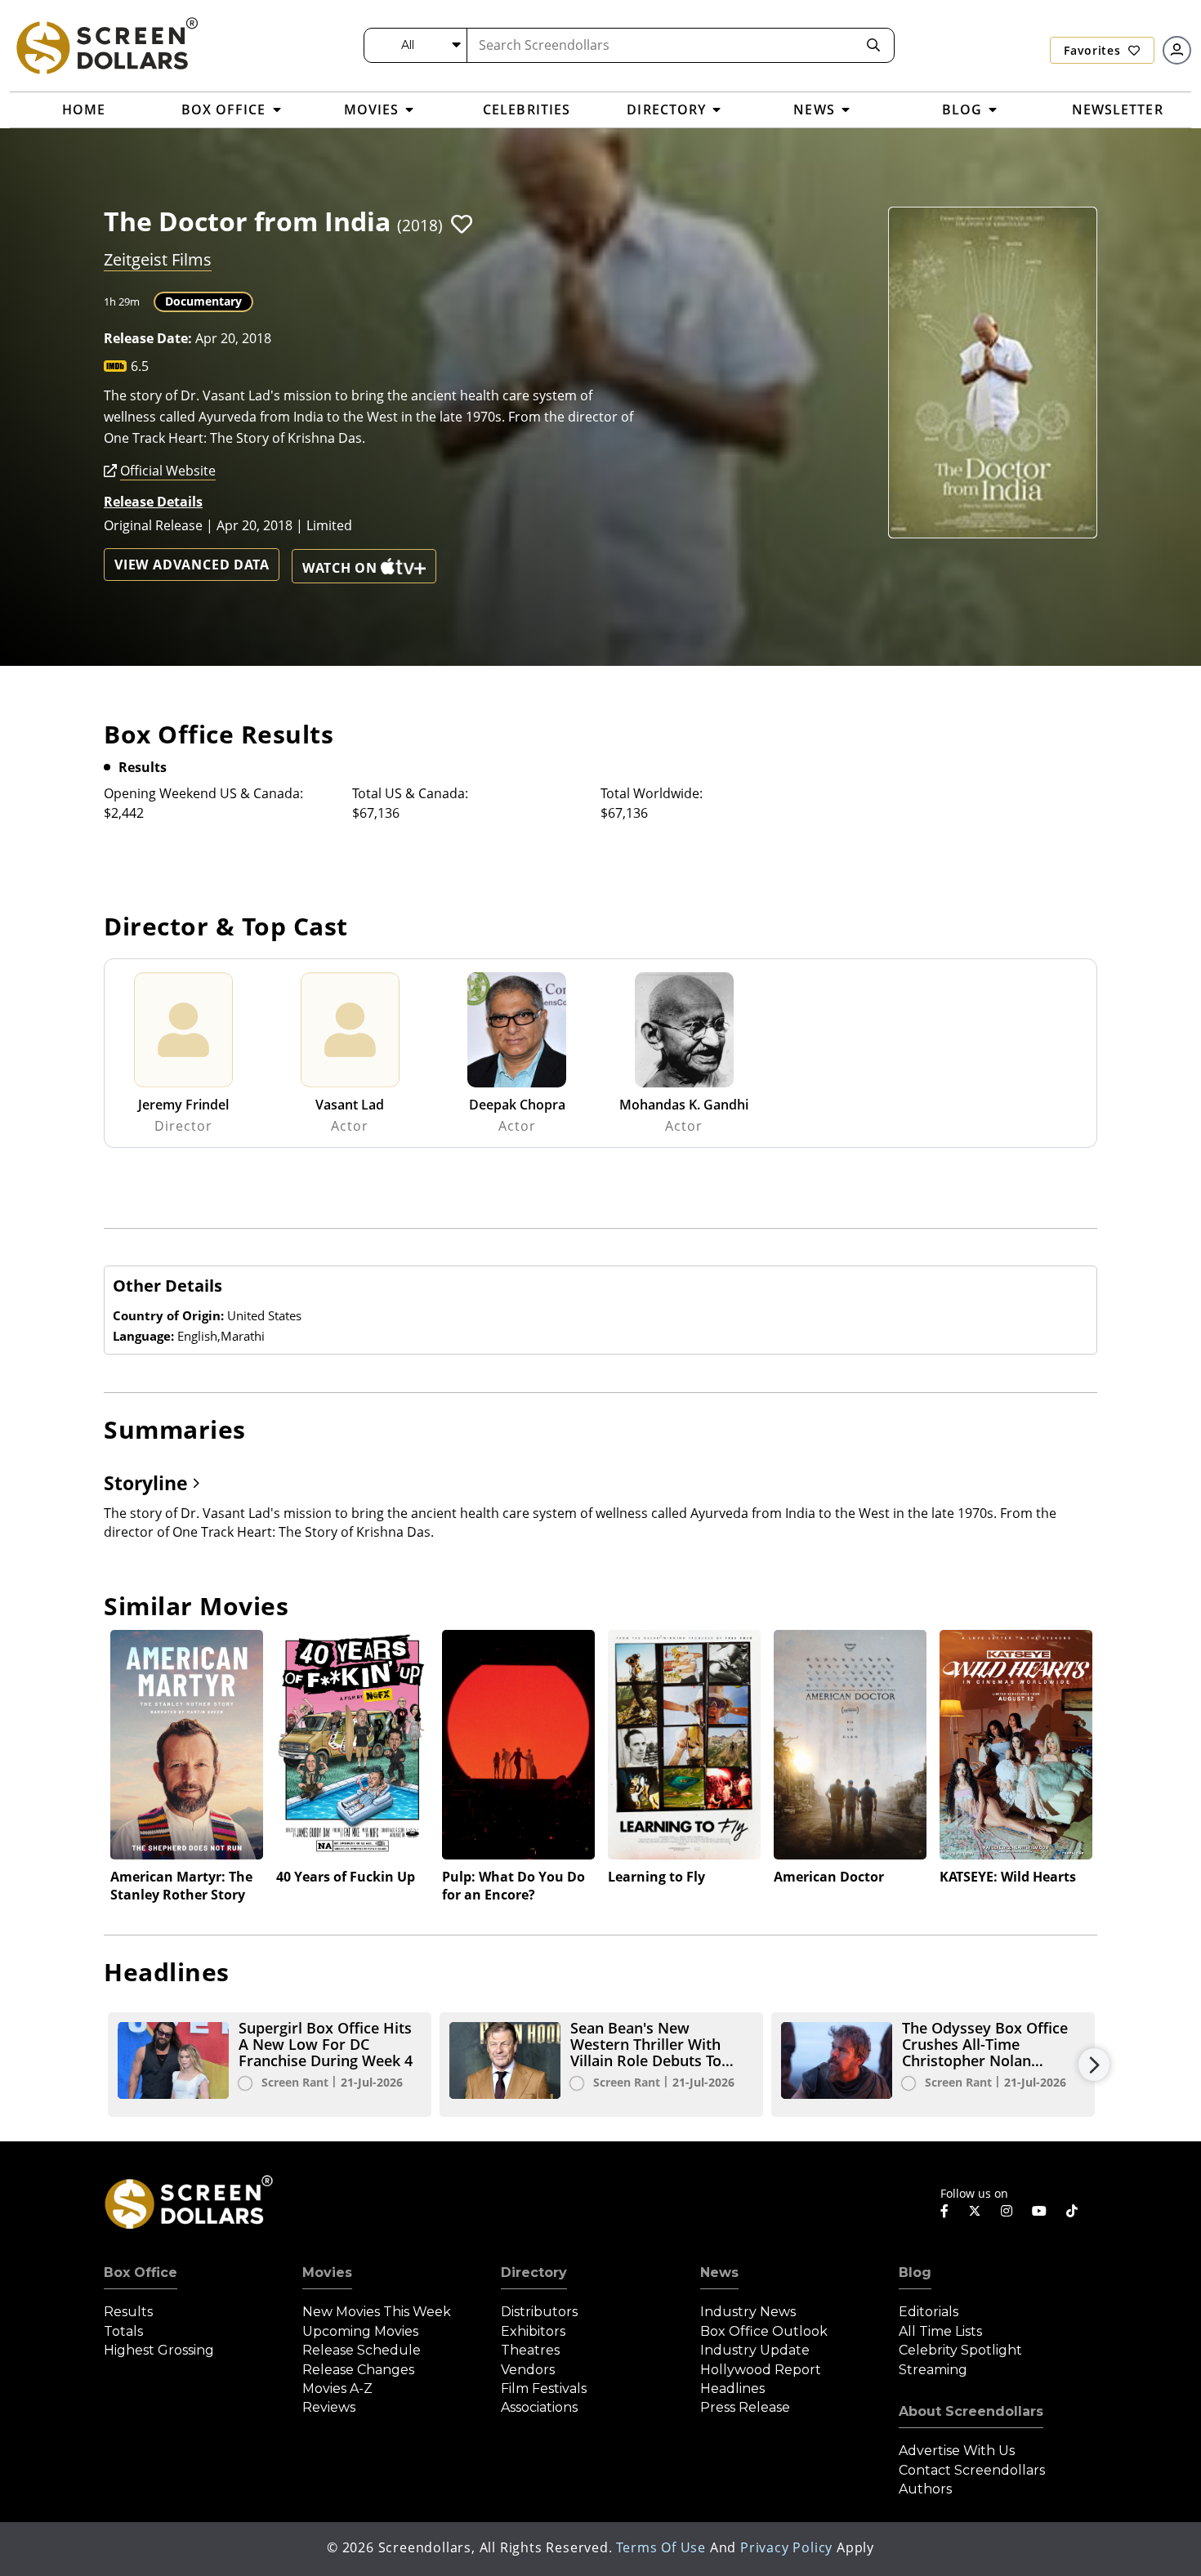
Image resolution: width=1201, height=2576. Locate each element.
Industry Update (755, 2350)
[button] (462, 224)
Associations (539, 2407)
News (719, 2272)
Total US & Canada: (410, 793)
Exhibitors (533, 2331)
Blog (915, 2272)
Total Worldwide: (652, 793)
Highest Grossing (159, 2350)
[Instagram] (1007, 2211)
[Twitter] (975, 2210)
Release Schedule (362, 2350)
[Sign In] (1177, 50)
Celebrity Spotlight (960, 2350)
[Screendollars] (106, 45)
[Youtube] (1039, 2211)
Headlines (732, 2388)
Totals (123, 2331)
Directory (534, 2272)
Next (1094, 2065)
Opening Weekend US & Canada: (203, 793)
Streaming (933, 2370)
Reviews (329, 2407)
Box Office (141, 2272)
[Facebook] (944, 2211)
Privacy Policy (786, 2547)
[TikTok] (1072, 2211)
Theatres (530, 2350)
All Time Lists (940, 2331)
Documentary (203, 301)
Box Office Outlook (764, 2331)
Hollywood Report (761, 2370)
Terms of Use (661, 2547)
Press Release (745, 2407)
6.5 (140, 366)
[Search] (873, 45)
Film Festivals (544, 2388)
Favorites (1094, 50)
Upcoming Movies (360, 2331)
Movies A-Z (337, 2388)
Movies (327, 2272)
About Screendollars (971, 2411)
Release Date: (148, 338)
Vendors (528, 2370)
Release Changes (358, 2370)
